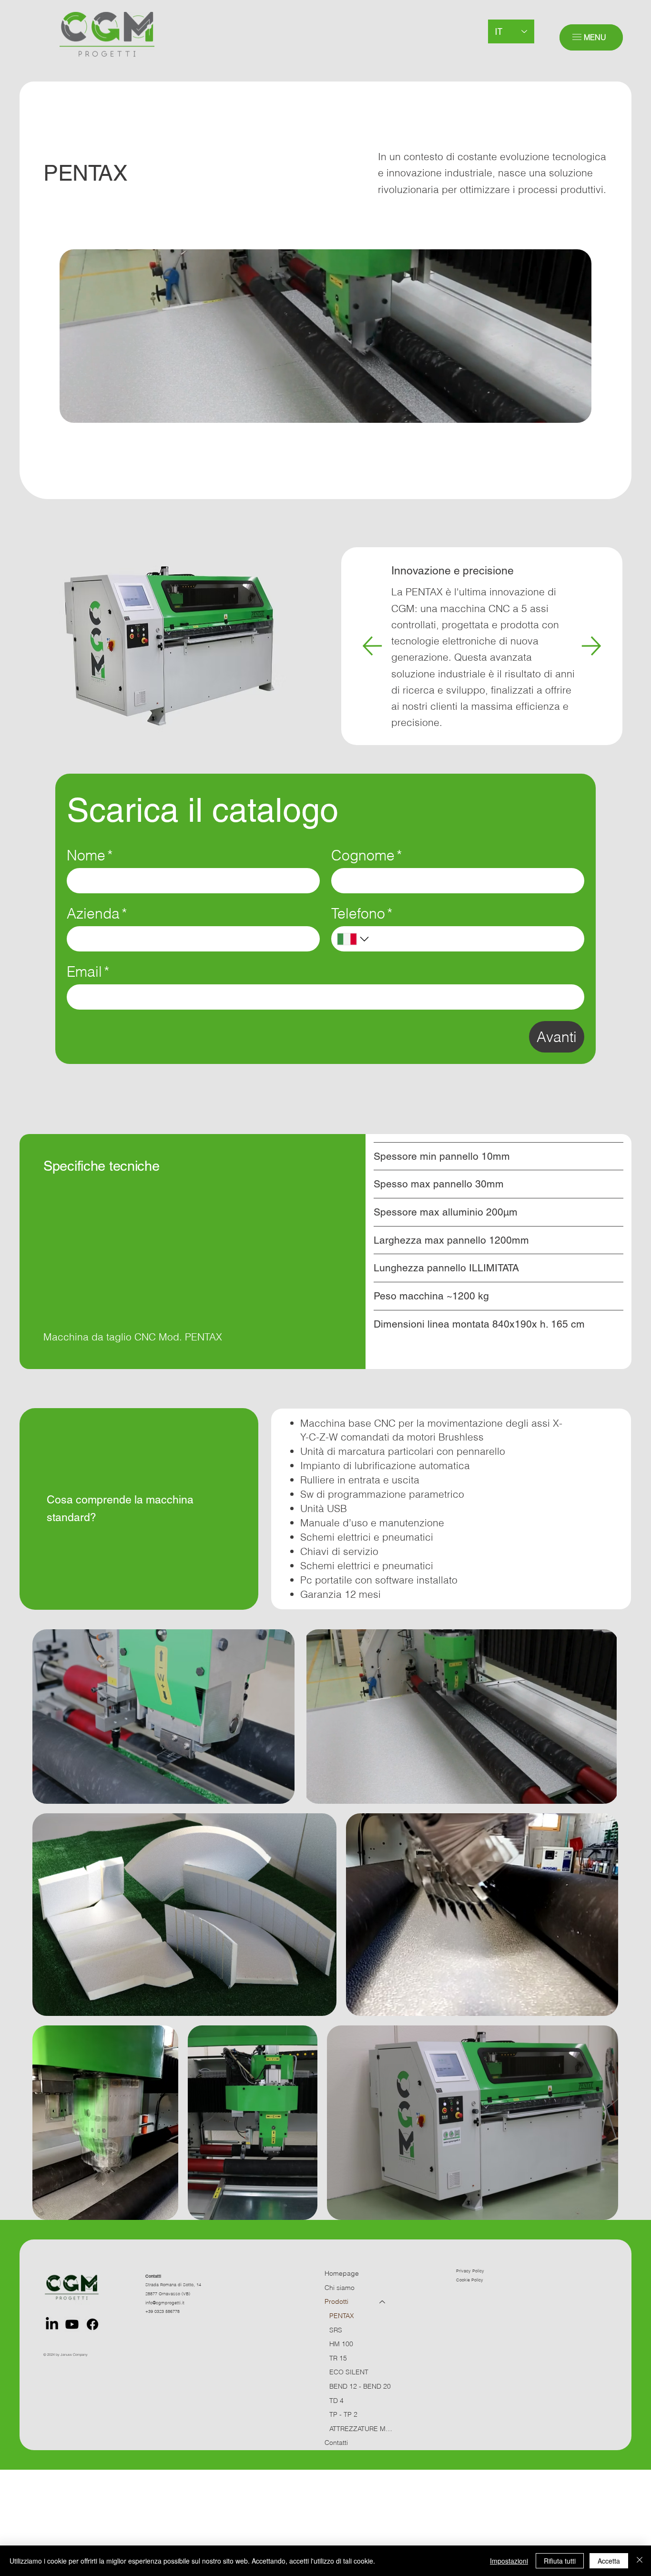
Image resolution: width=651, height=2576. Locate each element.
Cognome (367, 855)
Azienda (97, 914)
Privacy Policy (470, 2271)
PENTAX (342, 2316)
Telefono (362, 914)
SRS (336, 2330)
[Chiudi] (640, 2561)
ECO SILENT (349, 2372)
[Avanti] (591, 646)
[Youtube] (72, 2324)
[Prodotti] (383, 2302)
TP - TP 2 (343, 2414)
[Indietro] (372, 646)
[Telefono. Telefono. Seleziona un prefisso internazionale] (354, 939)
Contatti (336, 2443)
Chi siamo (340, 2288)
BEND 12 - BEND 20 (360, 2386)
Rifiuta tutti (560, 2561)
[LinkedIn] (52, 2324)
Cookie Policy (470, 2280)
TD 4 (336, 2401)
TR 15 (338, 2358)
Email (88, 972)
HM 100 (341, 2344)
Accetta (609, 2561)
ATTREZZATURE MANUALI (362, 2429)
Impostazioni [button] (509, 2561)
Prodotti (336, 2301)
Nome (90, 855)
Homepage (342, 2273)
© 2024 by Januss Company (66, 2355)
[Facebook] (92, 2324)
